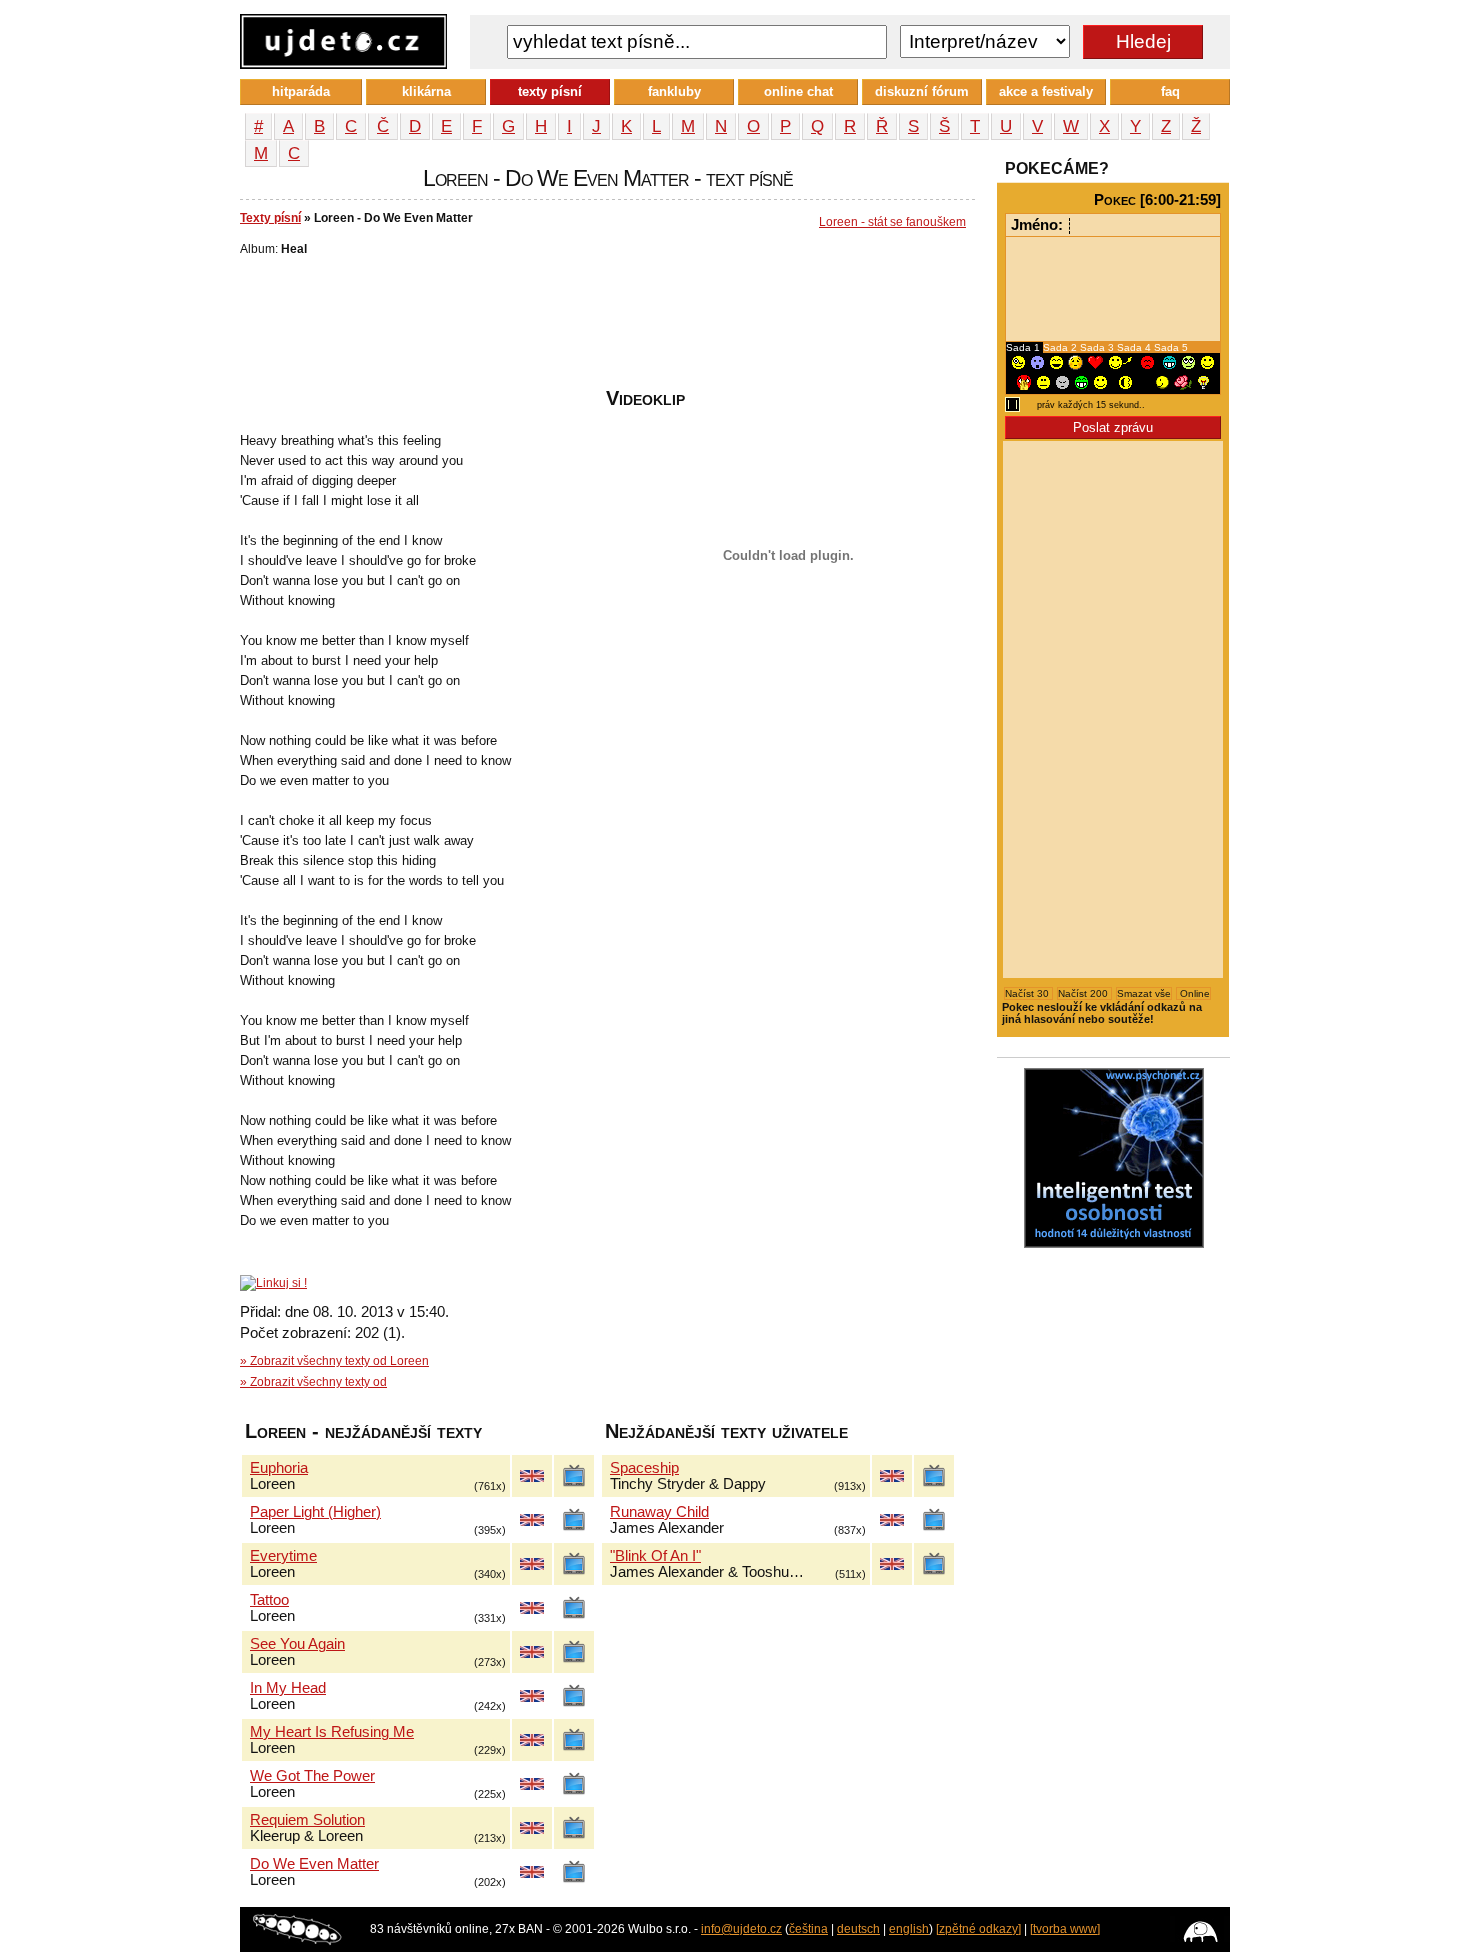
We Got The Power (312, 1776)
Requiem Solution (307, 1820)
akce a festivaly (1046, 91)
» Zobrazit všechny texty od (313, 1382)
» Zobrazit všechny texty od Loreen (334, 1361)
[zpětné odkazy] (978, 1929)
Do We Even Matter (314, 1864)
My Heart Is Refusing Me (332, 1732)
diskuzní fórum (922, 91)
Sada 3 (1098, 347)
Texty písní (270, 218)
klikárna (426, 91)
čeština (808, 1929)
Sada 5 (1171, 347)
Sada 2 (1061, 347)
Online (1193, 993)
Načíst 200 (1084, 993)
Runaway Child (659, 1512)
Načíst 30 (1028, 993)
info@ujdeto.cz (741, 1929)
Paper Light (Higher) (315, 1512)
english (909, 1929)
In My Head (288, 1688)
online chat (798, 91)
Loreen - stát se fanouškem (892, 222)
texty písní (550, 91)
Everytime (283, 1556)
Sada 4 (1135, 347)
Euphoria (279, 1468)
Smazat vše (1144, 993)
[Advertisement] (604, 327)
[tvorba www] (1065, 1929)
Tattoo (269, 1600)
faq (1170, 91)
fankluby (674, 91)
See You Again (297, 1644)
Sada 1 (1024, 347)
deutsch (858, 1929)
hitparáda (301, 91)
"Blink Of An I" (655, 1556)
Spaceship (644, 1468)
